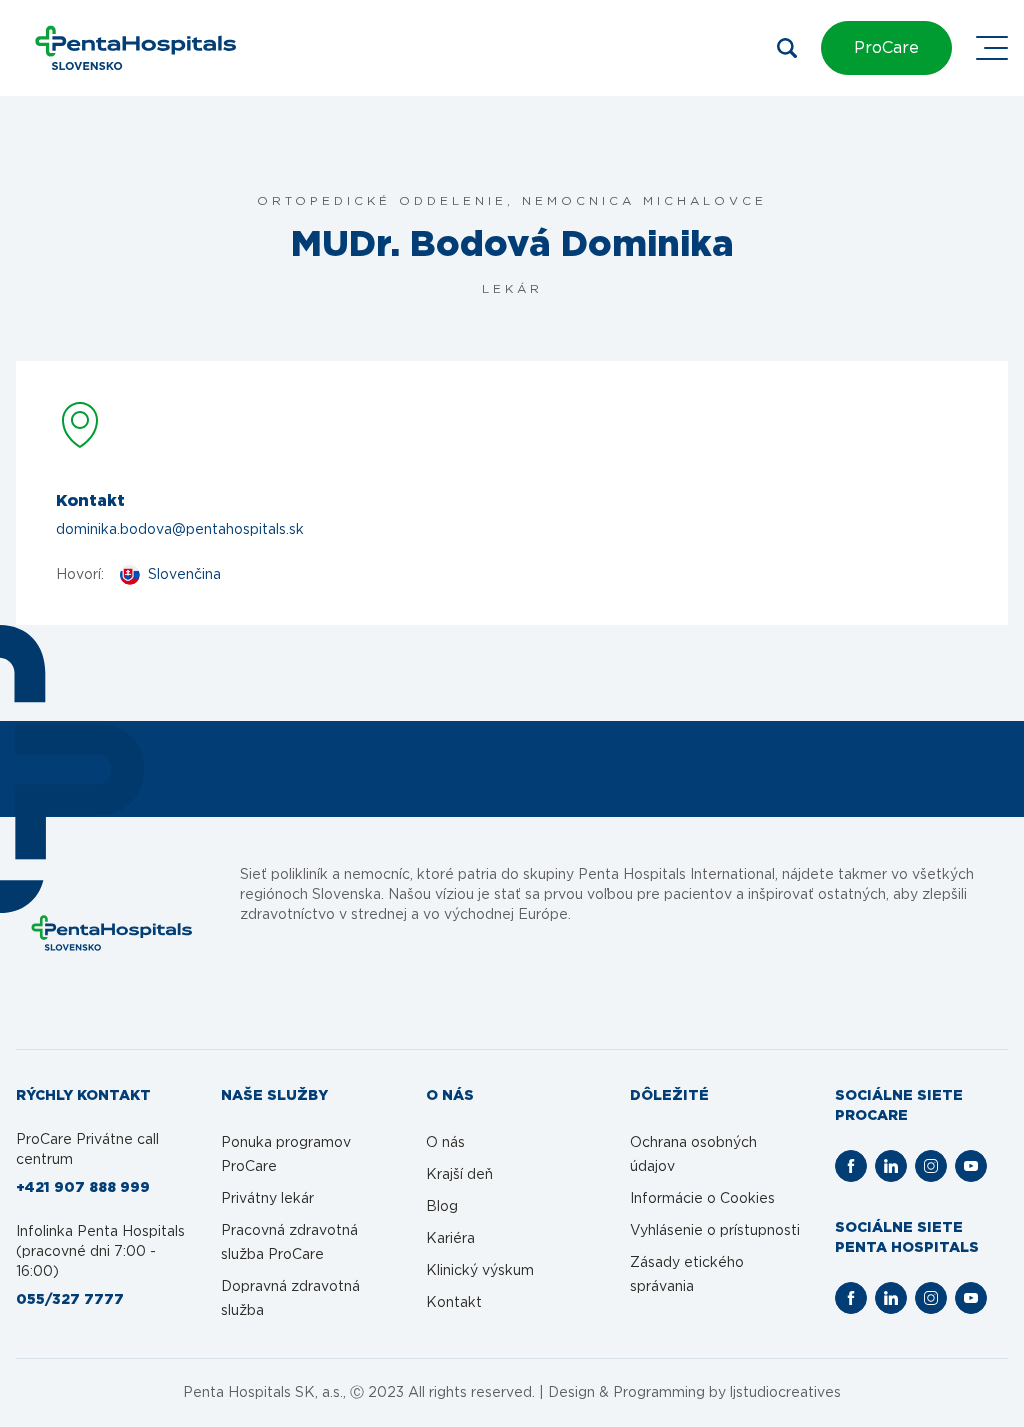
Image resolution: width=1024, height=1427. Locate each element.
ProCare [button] (886, 48)
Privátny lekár (267, 1199)
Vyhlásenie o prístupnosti (715, 1231)
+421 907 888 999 (83, 1188)
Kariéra (450, 1239)
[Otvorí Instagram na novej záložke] (931, 1166)
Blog (442, 1207)
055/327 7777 (70, 1300)
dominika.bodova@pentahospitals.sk (180, 530)
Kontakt (454, 1303)
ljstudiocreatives (785, 1393)
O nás (445, 1143)
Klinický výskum (480, 1271)
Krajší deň (459, 1175)
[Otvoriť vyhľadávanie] (787, 48)
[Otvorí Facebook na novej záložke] (851, 1166)
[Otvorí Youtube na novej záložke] (971, 1166)
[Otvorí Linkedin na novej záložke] (891, 1166)
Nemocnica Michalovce (644, 201)
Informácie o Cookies (702, 1199)
